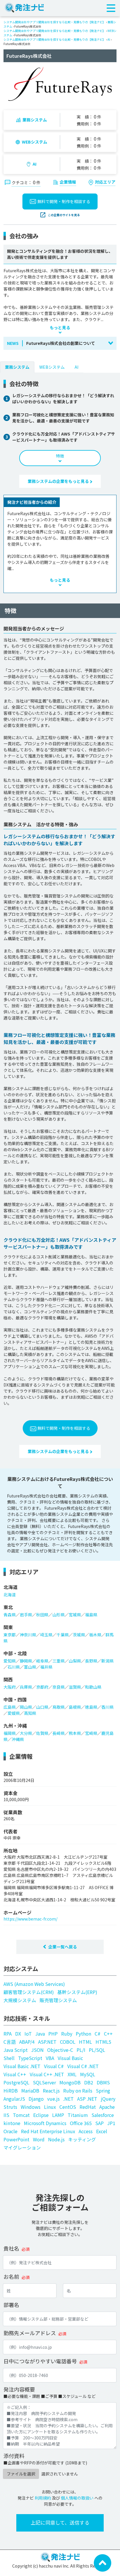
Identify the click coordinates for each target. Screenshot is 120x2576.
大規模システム (20, 2000)
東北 (8, 1607)
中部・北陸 (15, 1653)
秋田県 (42, 1615)
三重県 (59, 1661)
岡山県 (26, 1707)
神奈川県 (28, 1635)
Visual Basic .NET (22, 2066)
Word (39, 2139)
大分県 (26, 1733)
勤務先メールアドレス (30, 2333)
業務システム (35, 120)
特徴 (60, 456)
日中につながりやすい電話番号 (40, 2361)
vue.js (53, 2099)
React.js (51, 2090)
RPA (8, 2034)
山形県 (59, 1615)
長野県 (91, 1661)
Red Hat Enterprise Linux (48, 2131)
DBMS (103, 2082)
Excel (102, 2131)
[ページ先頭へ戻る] (103, 2562)
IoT (28, 2034)
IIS (6, 2115)
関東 (8, 1627)
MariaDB (30, 2090)
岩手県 (26, 1615)
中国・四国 (15, 1699)
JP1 (111, 2123)
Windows (31, 2107)
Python (83, 2034)
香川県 (107, 1707)
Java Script (16, 2050)
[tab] (17, 367)
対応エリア (105, 182)
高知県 (30, 1713)
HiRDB (11, 2090)
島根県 (75, 1707)
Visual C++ (15, 2074)
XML (72, 2074)
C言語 (10, 2042)
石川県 (14, 1667)
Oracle (10, 2131)
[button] (60, 343)
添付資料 (14, 2456)
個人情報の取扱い (77, 2498)
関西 (8, 1679)
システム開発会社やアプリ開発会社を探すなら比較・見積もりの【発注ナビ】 (54, 22)
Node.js (56, 2139)
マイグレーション (22, 2147)
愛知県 (10, 1661)
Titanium (78, 2115)
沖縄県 (18, 1739)
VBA (50, 2058)
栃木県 (95, 1635)
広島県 (10, 1707)
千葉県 (63, 1635)
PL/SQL (97, 2050)
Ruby (67, 2034)
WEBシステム (35, 142)
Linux (50, 2107)
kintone (12, 2123)
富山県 (30, 1667)
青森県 (10, 1615)
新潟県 (107, 1661)
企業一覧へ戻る (63, 1947)
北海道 (10, 1587)
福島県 (91, 1615)
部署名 (11, 2305)
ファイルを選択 (21, 2474)
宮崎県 (91, 1733)
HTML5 (103, 2042)
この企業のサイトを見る (64, 215)
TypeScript (30, 2058)
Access (86, 2131)
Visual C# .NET (83, 2066)
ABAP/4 (27, 2042)
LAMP (58, 2115)
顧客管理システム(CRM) (29, 1992)
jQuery (108, 2099)
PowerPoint (16, 2139)
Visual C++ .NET (47, 2074)
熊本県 (75, 1733)
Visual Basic (70, 2058)
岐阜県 (42, 1661)
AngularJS (14, 2099)
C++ (108, 2034)
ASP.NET (47, 2042)
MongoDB (70, 2082)
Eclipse (41, 2115)
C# (98, 2034)
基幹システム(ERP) (77, 1992)
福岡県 (10, 1733)
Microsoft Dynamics (45, 2123)
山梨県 (75, 1661)
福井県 (46, 1667)
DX (18, 2034)
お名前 (11, 2276)
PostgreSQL (16, 2082)
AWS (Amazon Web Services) (34, 1984)
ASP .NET (87, 2099)
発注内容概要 (19, 2389)
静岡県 (26, 1661)
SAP (99, 2123)
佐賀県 (42, 1733)
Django (36, 2099)
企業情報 (68, 182)
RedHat (88, 2107)
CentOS (68, 2107)
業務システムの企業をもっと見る (59, 481)
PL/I (81, 2050)
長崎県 (59, 1733)
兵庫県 (26, 1687)
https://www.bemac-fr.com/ (30, 1919)
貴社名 (11, 2248)
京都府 (42, 1687)
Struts (10, 2107)
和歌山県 (93, 1687)
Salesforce (103, 2115)
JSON (37, 2050)
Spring (103, 2090)
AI (109, 39)
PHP (53, 2034)
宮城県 (75, 1615)
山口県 (42, 1707)
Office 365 (81, 2123)
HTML (85, 2042)
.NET (68, 2099)
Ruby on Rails (78, 2090)
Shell (9, 2058)
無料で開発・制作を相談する (64, 201)
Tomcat (21, 2115)
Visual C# (54, 2066)
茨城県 (79, 1635)
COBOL (68, 2042)
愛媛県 (14, 1713)
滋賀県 (75, 1687)
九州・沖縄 (15, 1726)
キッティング (82, 2139)
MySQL (88, 2074)
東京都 (10, 1635)
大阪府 (10, 1687)
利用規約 (43, 2498)
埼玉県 (46, 1635)
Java (40, 2034)
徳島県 (91, 1707)
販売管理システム (58, 2000)
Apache (107, 2107)
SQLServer (44, 2082)
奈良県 (59, 1687)
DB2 (89, 2082)
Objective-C (60, 2050)
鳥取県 (59, 1707)
